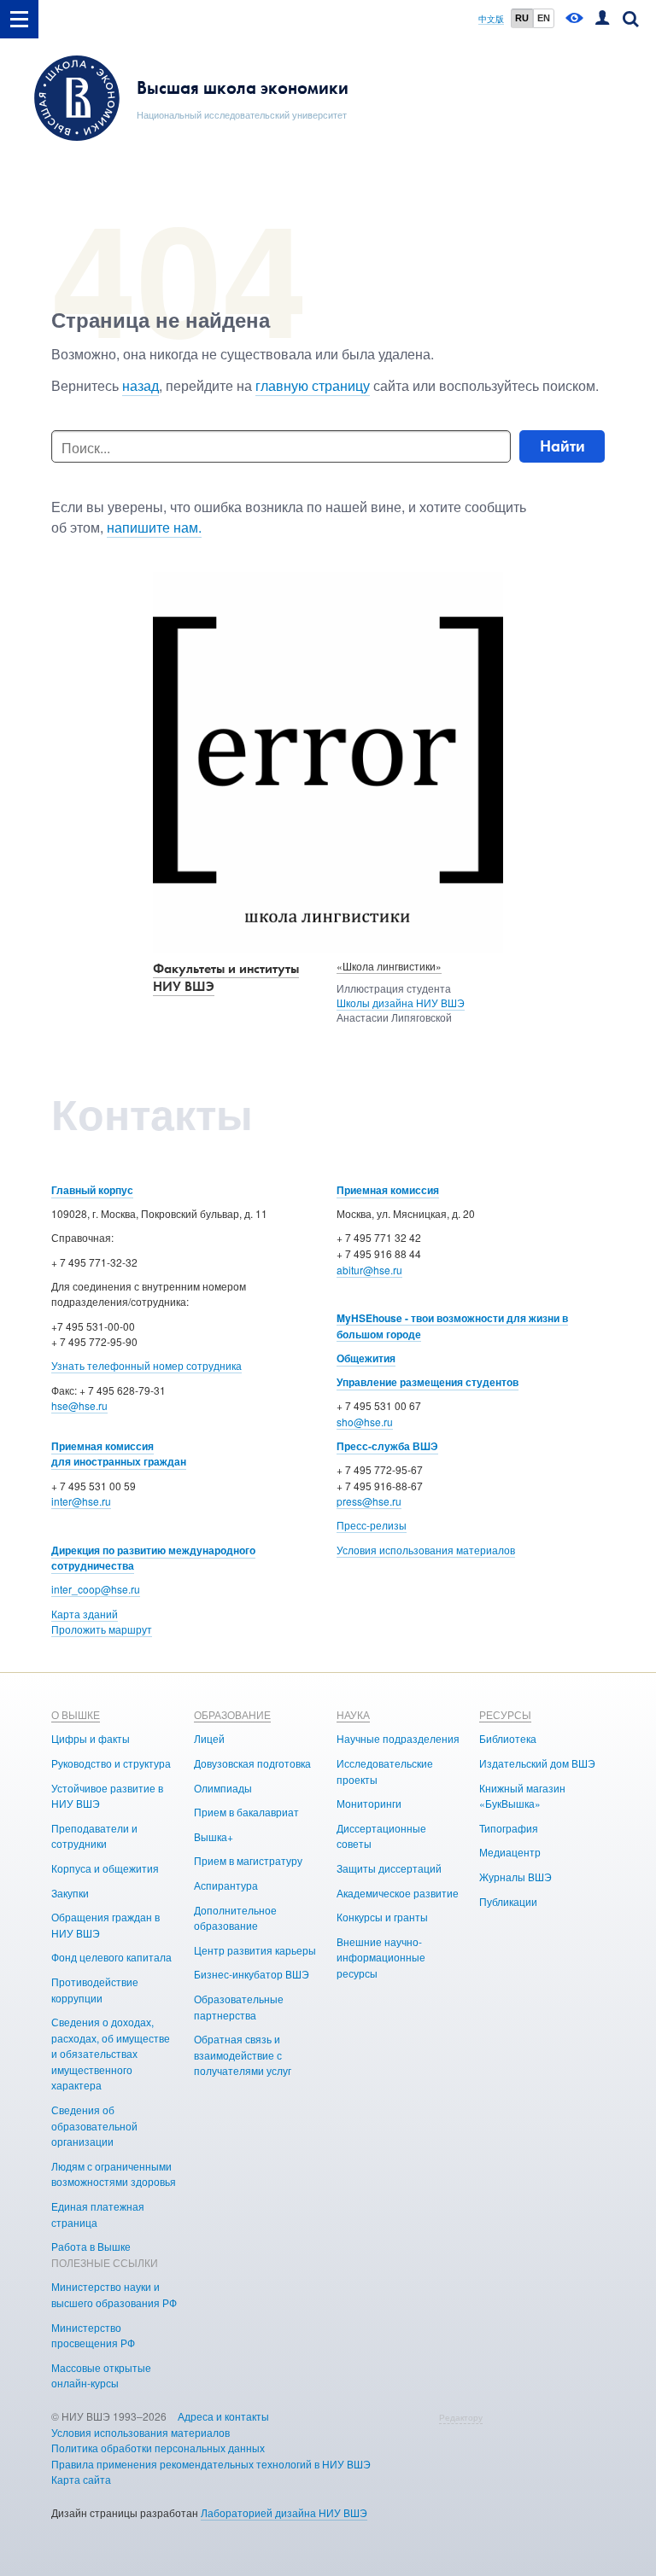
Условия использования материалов (426, 1550)
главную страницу (313, 385)
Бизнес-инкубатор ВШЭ (252, 1974)
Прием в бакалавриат (246, 1812)
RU (522, 18)
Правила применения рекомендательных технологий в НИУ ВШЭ (211, 2464)
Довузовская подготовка (252, 1763)
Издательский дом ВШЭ (537, 1763)
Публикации (508, 1901)
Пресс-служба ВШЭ (387, 1446)
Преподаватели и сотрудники (94, 1836)
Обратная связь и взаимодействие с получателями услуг (243, 2054)
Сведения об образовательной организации (94, 2125)
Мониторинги (369, 1803)
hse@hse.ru (79, 1405)
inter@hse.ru (81, 1501)
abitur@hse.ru (369, 1270)
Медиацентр (510, 1852)
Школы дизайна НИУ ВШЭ (401, 1002)
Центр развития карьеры (255, 1950)
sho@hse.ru (365, 1422)
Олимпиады (223, 1788)
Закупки (70, 1893)
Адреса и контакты (223, 2416)
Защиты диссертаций (389, 1868)
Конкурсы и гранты (382, 1917)
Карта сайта (81, 2479)
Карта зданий (85, 1614)
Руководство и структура (111, 1763)
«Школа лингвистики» (389, 966)
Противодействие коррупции (95, 1990)
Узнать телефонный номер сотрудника (146, 1365)
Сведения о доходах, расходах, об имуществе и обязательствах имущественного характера (111, 2053)
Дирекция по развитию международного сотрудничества (153, 1558)
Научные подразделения (398, 1738)
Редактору (461, 2417)
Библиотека (508, 1738)
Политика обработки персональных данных (158, 2448)
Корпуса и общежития (105, 1868)
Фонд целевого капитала (111, 1957)
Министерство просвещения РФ (93, 2335)
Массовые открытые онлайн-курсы (101, 2375)
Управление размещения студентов (428, 1382)
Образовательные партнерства (239, 2007)
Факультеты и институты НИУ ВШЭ (226, 977)
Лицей (209, 1738)
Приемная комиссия (388, 1190)
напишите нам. (154, 527)
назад (141, 385)
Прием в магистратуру (248, 1860)
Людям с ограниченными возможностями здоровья (114, 2174)
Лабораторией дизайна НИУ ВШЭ (284, 2512)
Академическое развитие (398, 1893)
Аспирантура (226, 1885)
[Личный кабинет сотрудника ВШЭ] (602, 19)
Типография (509, 1828)
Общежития (366, 1358)
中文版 (491, 19)
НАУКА (353, 1714)
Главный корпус (92, 1190)
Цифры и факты (91, 1738)
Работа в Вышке (91, 2246)
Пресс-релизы (372, 1525)
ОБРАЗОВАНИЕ (232, 1714)
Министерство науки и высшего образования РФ (114, 2294)
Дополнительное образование (235, 1918)
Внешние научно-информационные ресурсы (381, 1957)
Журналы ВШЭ (515, 1877)
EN (544, 18)
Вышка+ (214, 1836)
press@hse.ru (369, 1501)
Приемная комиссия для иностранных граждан (119, 1454)
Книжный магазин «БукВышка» (522, 1796)
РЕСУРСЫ (505, 1714)
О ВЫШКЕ (76, 1714)
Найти (562, 446)
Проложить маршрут (102, 1629)
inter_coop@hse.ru (96, 1589)
